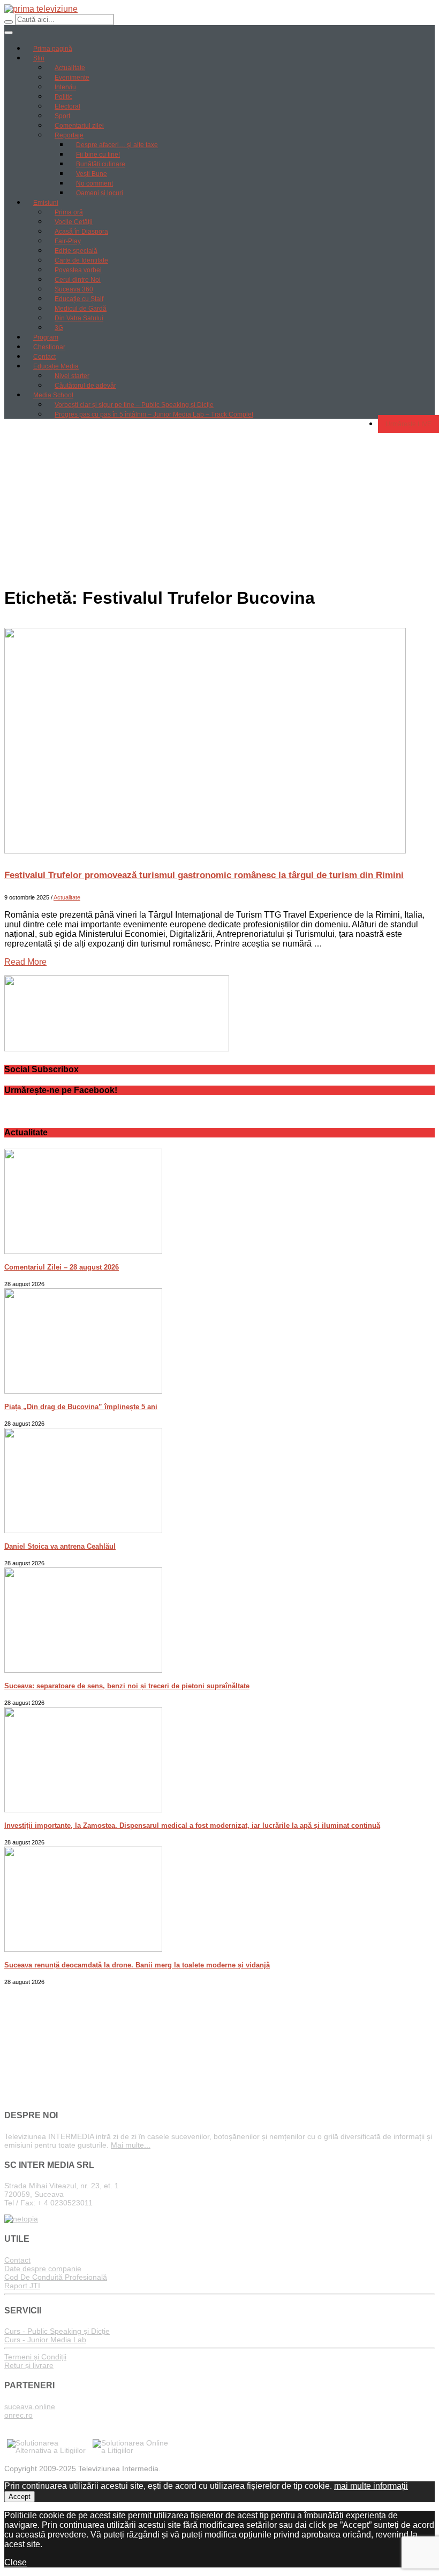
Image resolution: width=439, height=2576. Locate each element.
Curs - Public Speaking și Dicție (57, 2331)
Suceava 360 (74, 289)
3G (59, 328)
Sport (62, 116)
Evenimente (72, 78)
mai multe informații (371, 2486)
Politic (63, 97)
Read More (25, 962)
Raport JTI (22, 2286)
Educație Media (56, 366)
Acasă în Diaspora (81, 232)
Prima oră (69, 212)
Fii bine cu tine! (98, 155)
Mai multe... (131, 2145)
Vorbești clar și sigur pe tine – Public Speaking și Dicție (134, 405)
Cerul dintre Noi (78, 280)
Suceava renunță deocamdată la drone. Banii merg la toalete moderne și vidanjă (137, 1965)
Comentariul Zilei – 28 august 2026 (62, 1267)
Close (16, 2562)
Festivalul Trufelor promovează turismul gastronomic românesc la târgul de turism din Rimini (204, 875)
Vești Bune (92, 174)
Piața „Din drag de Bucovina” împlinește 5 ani (81, 1407)
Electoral (67, 106)
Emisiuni (46, 203)
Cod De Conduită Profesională (56, 2277)
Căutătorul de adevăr (85, 386)
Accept (20, 2497)
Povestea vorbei (78, 270)
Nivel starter (72, 376)
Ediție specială (76, 251)
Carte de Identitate (81, 260)
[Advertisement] (219, 502)
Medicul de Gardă (81, 309)
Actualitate (70, 68)
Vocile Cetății (74, 222)
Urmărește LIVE (408, 424)
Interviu (65, 87)
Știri (39, 58)
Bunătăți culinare (101, 164)
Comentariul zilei (79, 126)
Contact (44, 357)
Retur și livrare (29, 2365)
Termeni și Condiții (35, 2357)
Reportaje (69, 135)
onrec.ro (18, 2415)
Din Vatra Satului (79, 318)
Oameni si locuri (100, 193)
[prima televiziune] (41, 9)
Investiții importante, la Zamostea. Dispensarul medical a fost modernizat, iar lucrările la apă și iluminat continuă (192, 1825)
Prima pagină (53, 49)
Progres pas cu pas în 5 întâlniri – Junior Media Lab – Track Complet (154, 414)
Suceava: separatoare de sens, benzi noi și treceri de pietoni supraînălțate (127, 1686)
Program (46, 337)
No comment (94, 183)
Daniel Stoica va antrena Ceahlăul (60, 1546)
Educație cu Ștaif (79, 299)
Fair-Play (68, 241)
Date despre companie (43, 2269)
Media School (53, 395)
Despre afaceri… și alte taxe (117, 145)
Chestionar (49, 347)
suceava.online (30, 2406)
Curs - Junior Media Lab (45, 2340)
